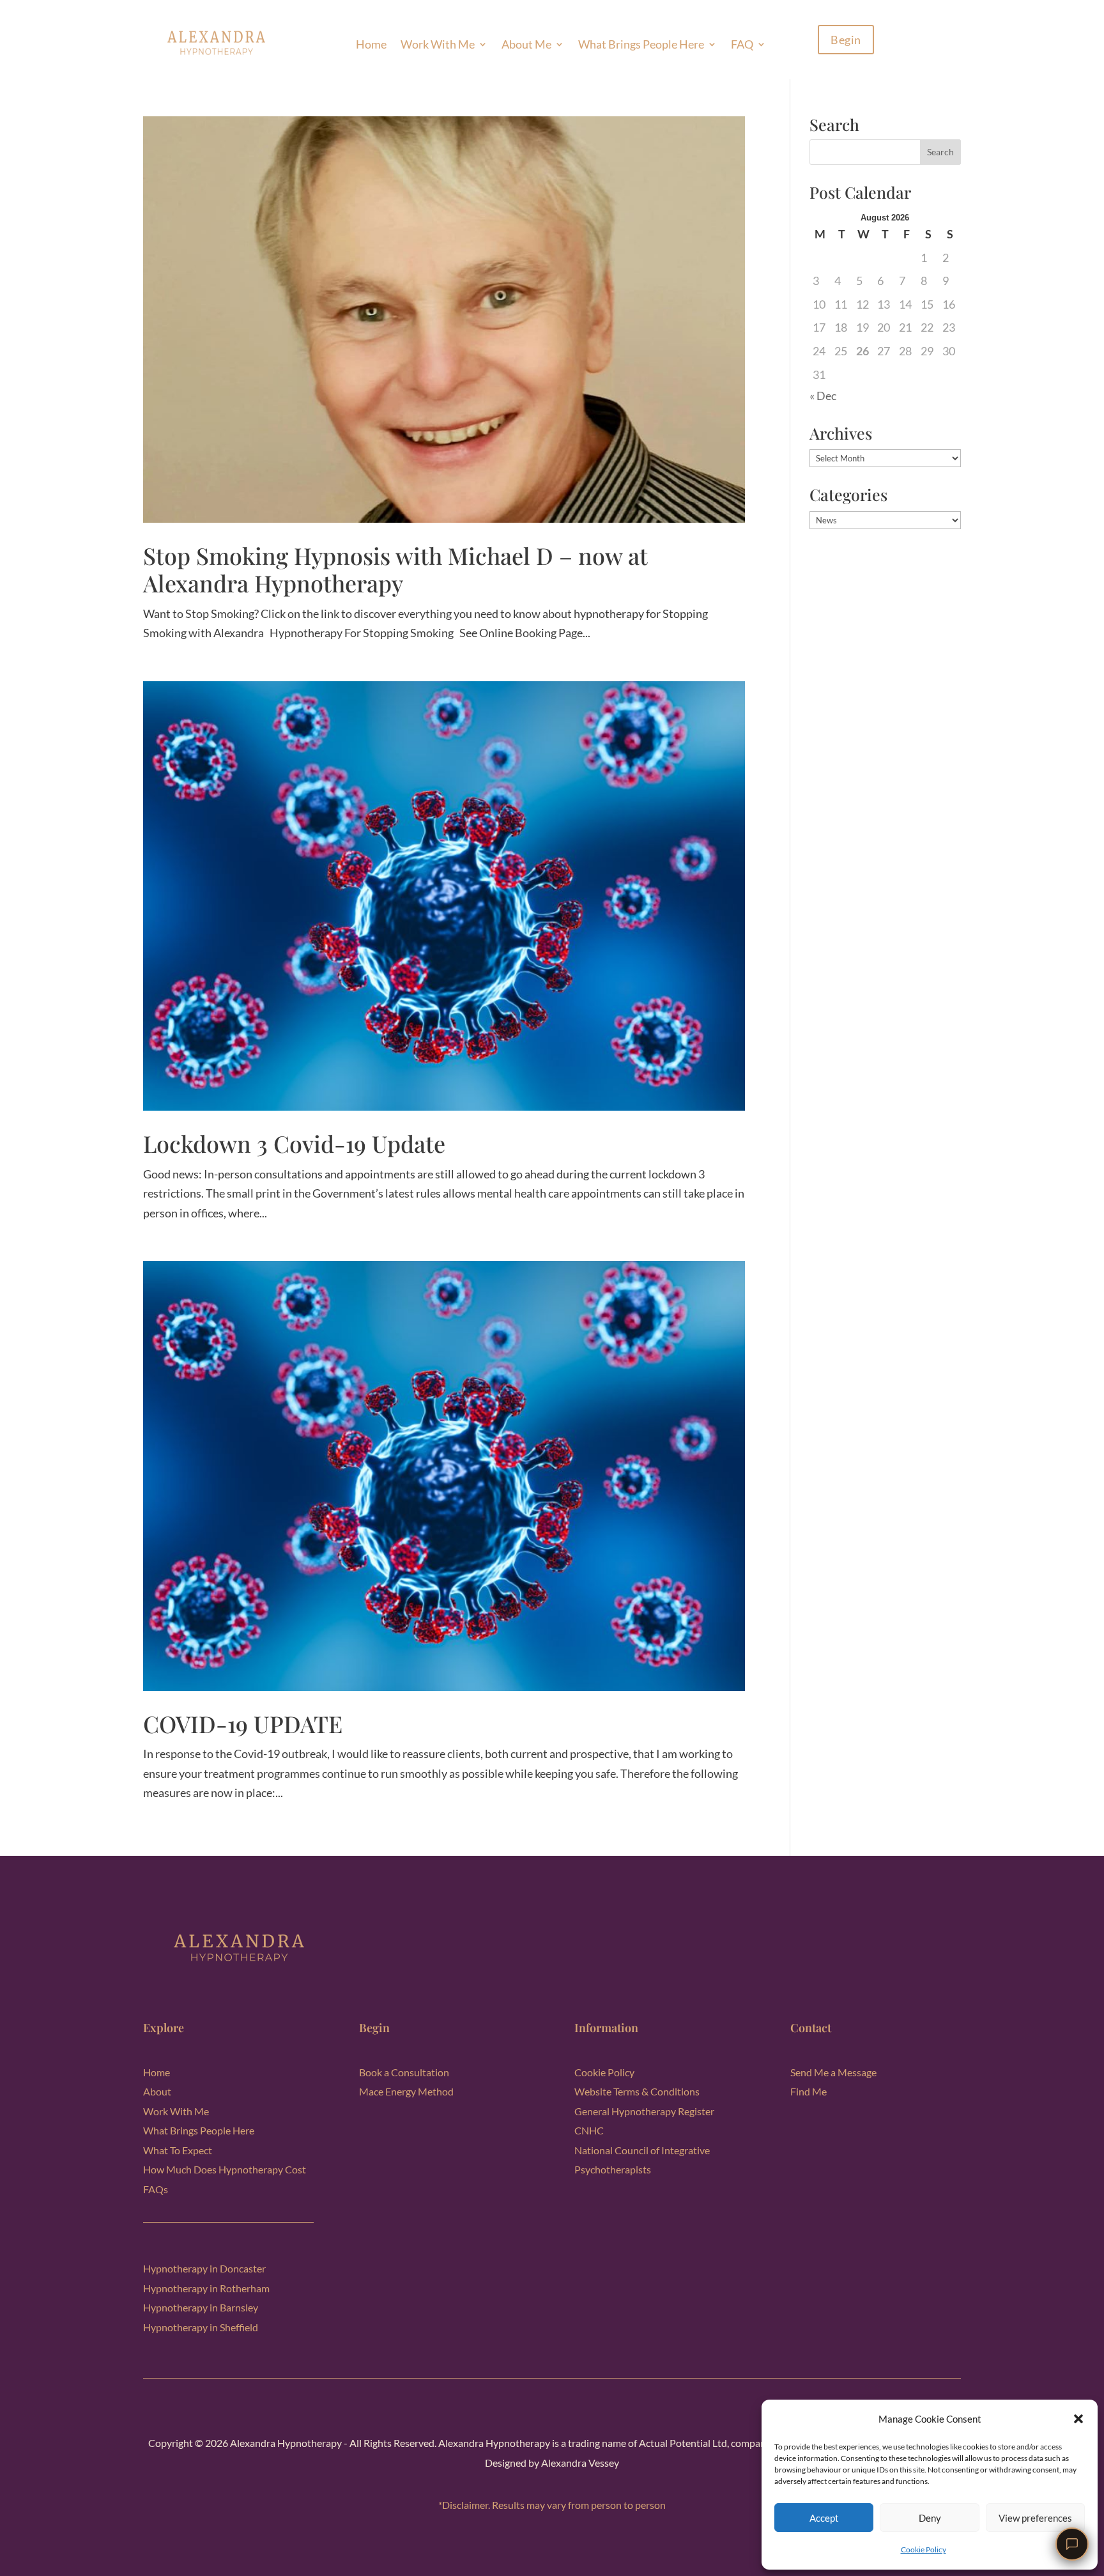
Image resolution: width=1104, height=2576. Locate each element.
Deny (930, 2518)
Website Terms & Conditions (637, 2091)
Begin (846, 40)
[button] (1078, 2419)
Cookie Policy (924, 2549)
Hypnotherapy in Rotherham (206, 2288)
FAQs (156, 2189)
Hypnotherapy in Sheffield (201, 2327)
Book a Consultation (404, 2072)
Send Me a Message (833, 2072)
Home (371, 44)
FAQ (742, 44)
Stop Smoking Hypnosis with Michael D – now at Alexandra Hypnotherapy (395, 569)
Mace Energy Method (406, 2091)
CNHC (589, 2130)
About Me (526, 44)
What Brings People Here (641, 44)
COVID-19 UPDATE (243, 1724)
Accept (824, 2518)
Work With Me (438, 44)
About (157, 2091)
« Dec (823, 396)
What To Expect (178, 2150)
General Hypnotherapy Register (644, 2111)
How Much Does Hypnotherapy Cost (225, 2169)
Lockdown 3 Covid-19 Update (294, 1143)
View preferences (1035, 2518)
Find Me (809, 2091)
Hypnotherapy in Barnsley (201, 2307)
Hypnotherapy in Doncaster (204, 2268)
